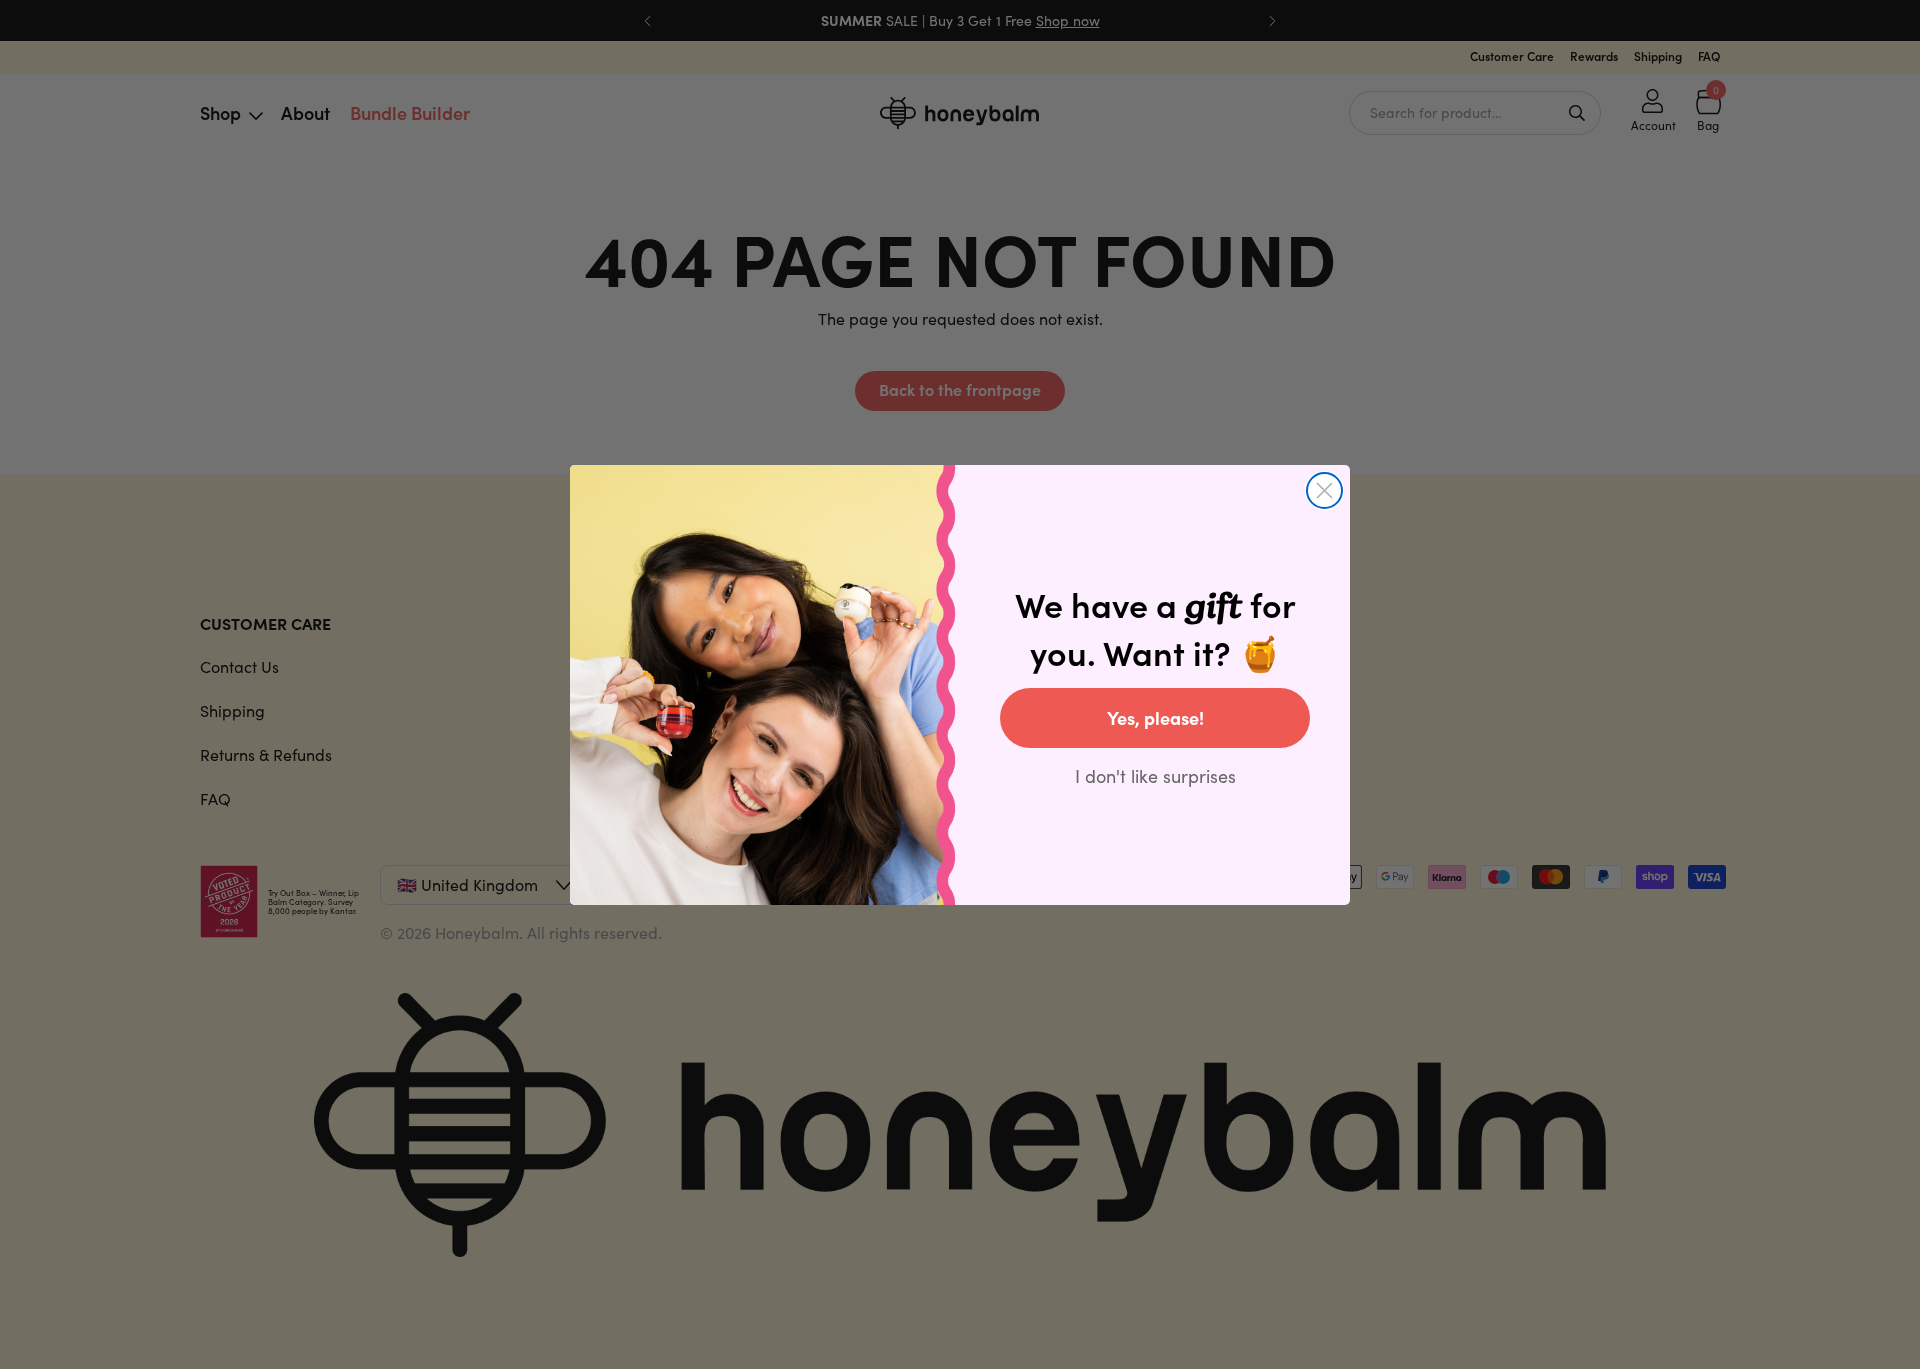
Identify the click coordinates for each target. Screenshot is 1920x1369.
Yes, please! (1155, 717)
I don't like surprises (1155, 776)
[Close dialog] (1324, 490)
